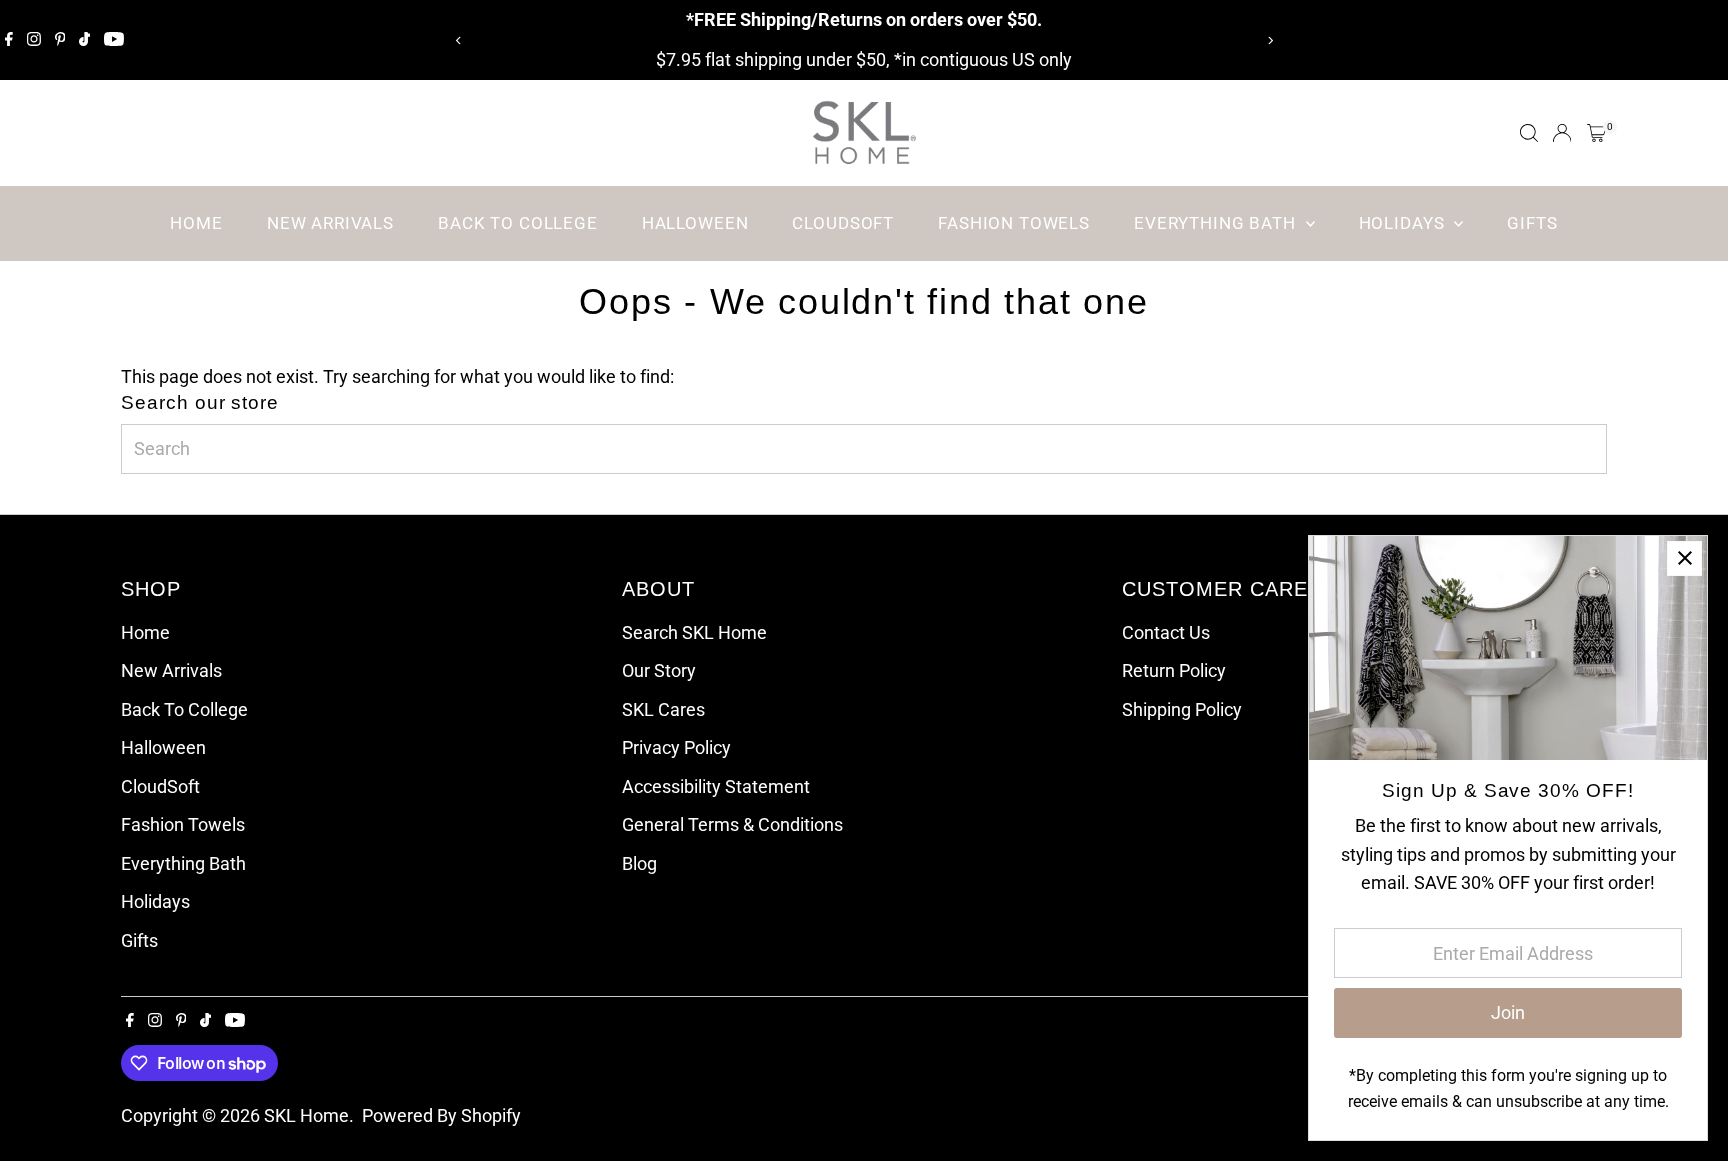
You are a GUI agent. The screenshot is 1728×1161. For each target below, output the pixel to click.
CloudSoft (843, 223)
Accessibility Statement (716, 786)
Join (1508, 1012)
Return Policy (1174, 670)
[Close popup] (1684, 558)
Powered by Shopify (441, 1115)
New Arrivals (330, 223)
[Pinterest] (60, 40)
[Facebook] (9, 40)
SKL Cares (663, 709)
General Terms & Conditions (732, 824)
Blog (639, 863)
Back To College (518, 223)
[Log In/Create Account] (1562, 133)
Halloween (695, 223)
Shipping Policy (1182, 709)
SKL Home (306, 1115)
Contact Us (1166, 632)
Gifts (1532, 223)
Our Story (659, 670)
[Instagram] (34, 40)
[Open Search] (1529, 133)
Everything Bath (1217, 223)
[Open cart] (1596, 133)
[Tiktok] (84, 40)
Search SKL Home (694, 632)
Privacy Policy (676, 747)
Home (196, 223)
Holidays (1404, 223)
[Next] (1269, 40)
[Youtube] (114, 40)
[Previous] (458, 40)
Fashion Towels (1014, 223)
